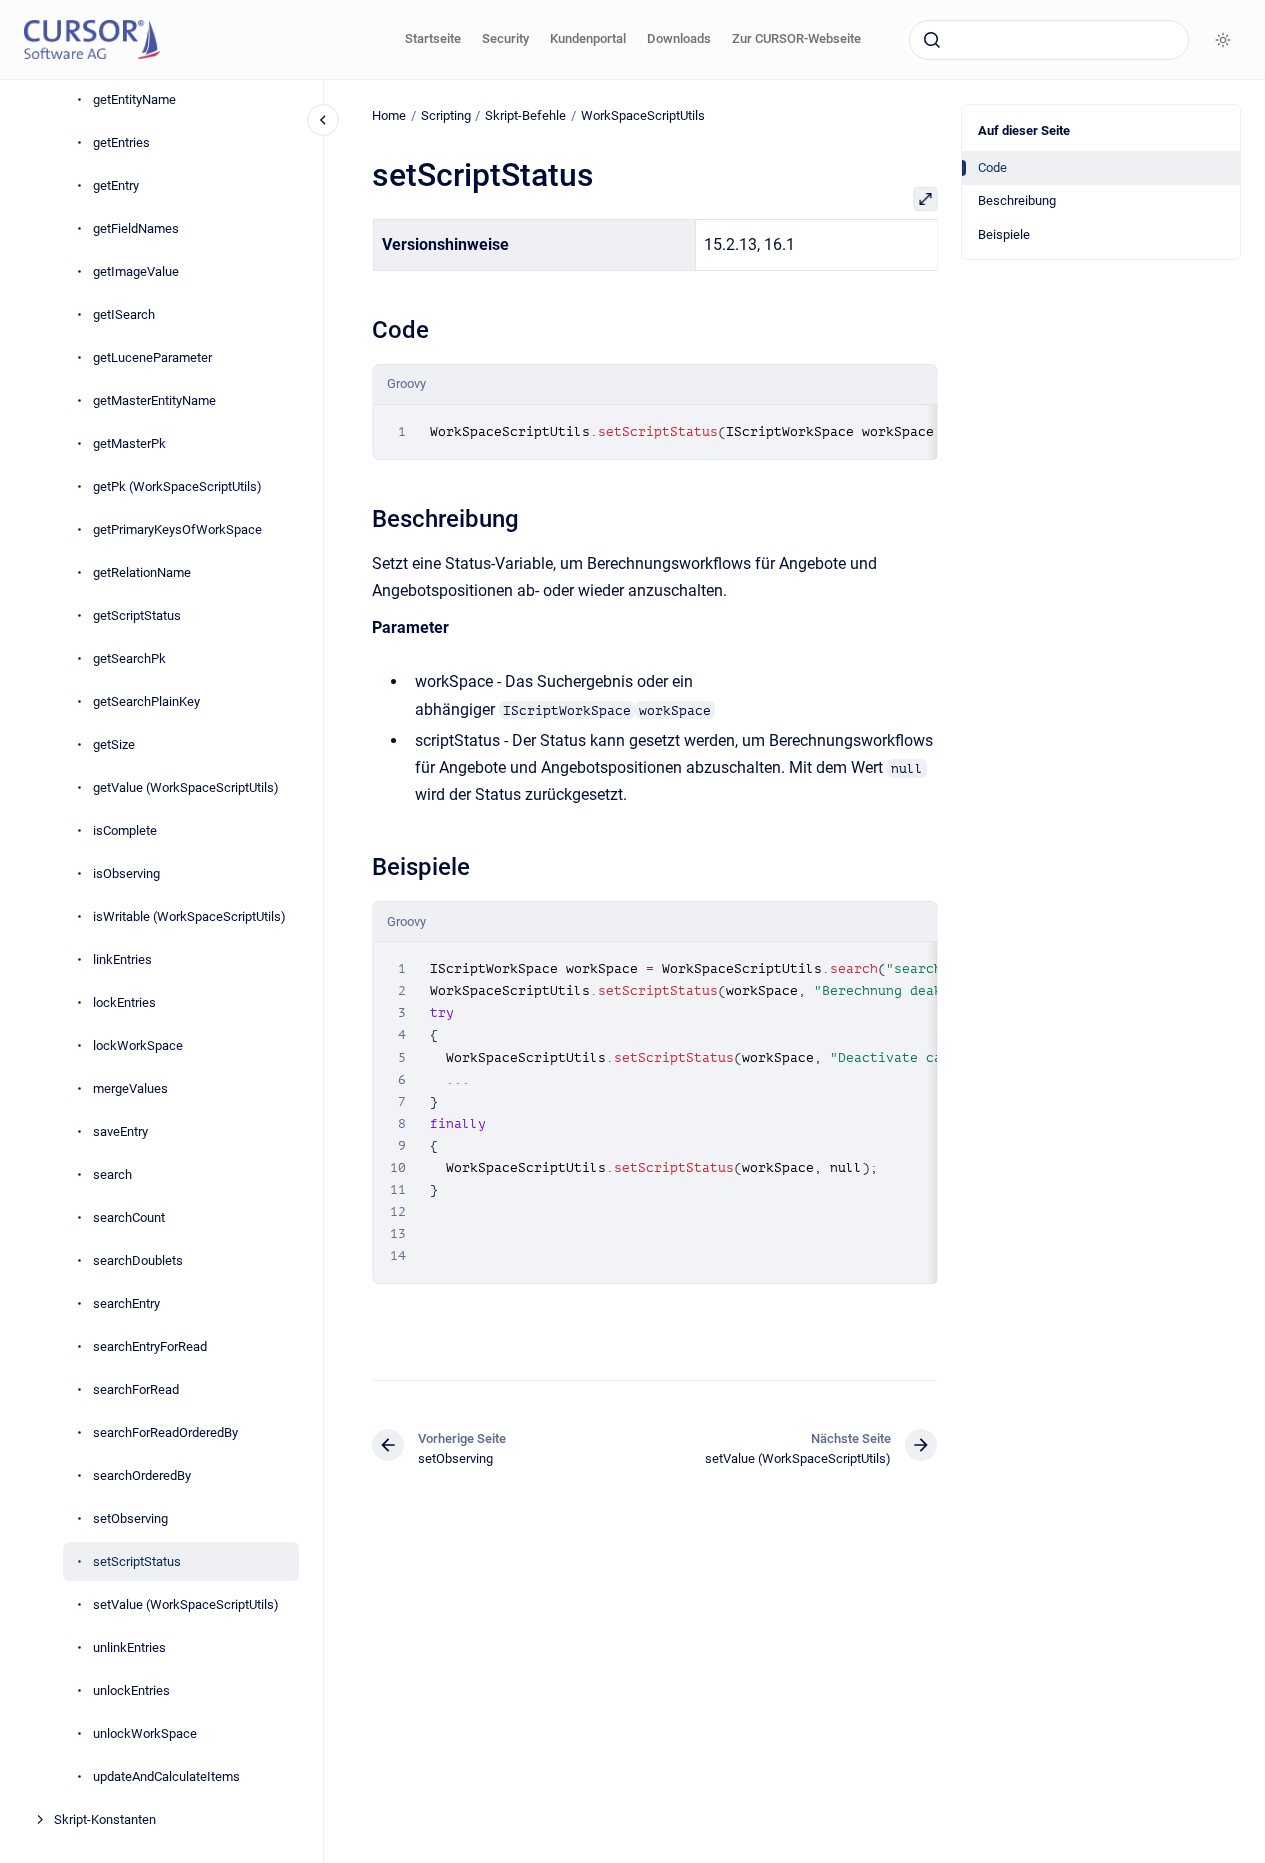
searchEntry (126, 1303)
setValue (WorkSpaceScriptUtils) (186, 1604)
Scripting (446, 115)
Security (505, 38)
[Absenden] (932, 40)
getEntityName (134, 99)
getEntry (116, 185)
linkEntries (122, 959)
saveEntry (120, 1131)
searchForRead (136, 1389)
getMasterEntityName (154, 400)
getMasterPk (129, 443)
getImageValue (136, 271)
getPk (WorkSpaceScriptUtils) (177, 486)
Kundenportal (588, 38)
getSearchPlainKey (146, 701)
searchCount (129, 1217)
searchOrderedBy (142, 1475)
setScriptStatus (137, 1561)
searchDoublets (138, 1260)
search (112, 1174)
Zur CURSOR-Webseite (796, 38)
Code (992, 167)
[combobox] (1049, 40)
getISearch (124, 314)
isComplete (125, 830)
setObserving (130, 1518)
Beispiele (1004, 234)
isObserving (126, 873)
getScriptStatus (137, 615)
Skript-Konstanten (105, 1819)
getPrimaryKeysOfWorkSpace (177, 529)
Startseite (433, 38)
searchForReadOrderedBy (165, 1432)
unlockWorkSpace (145, 1733)
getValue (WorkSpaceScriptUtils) (186, 787)
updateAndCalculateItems (166, 1776)
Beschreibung (1017, 200)
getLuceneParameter (152, 357)
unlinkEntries (129, 1647)
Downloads (679, 38)
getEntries (121, 142)
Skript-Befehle (525, 115)
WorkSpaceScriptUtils (643, 115)
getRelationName (142, 572)
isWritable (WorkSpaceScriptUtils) (189, 916)
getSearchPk (129, 658)
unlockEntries (131, 1690)
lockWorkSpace (138, 1045)
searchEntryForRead (150, 1346)
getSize (114, 744)
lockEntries (124, 1002)
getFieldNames (136, 228)
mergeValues (130, 1088)
